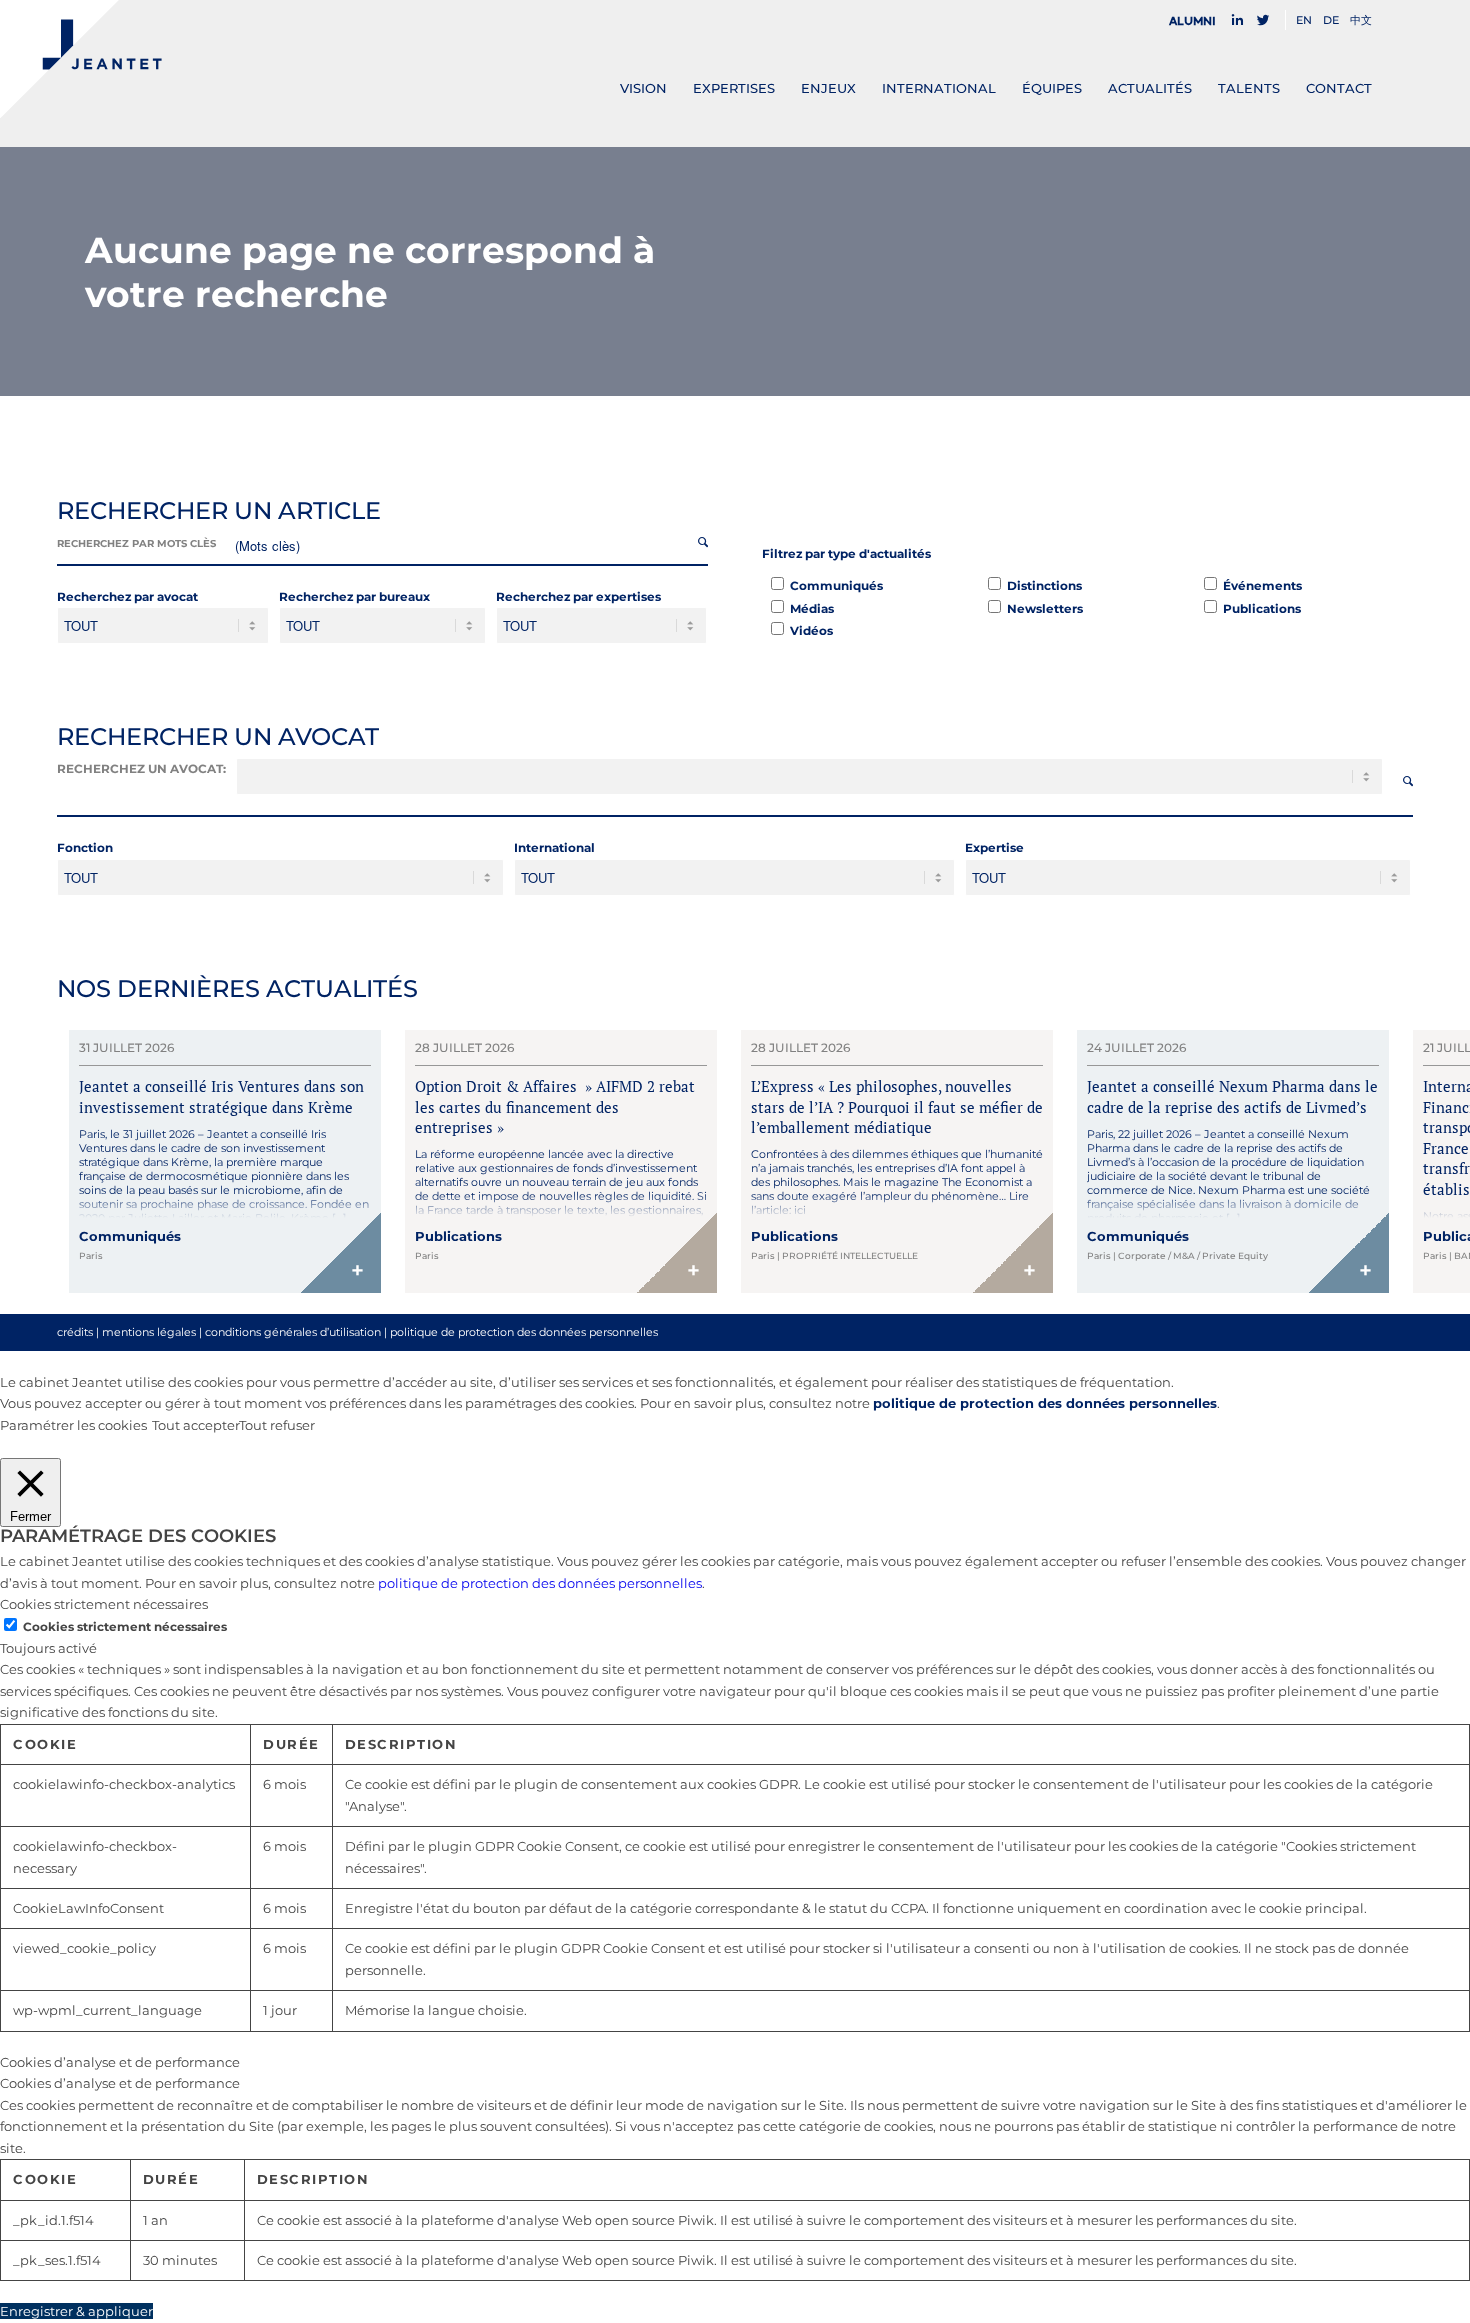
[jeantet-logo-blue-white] (81, 59)
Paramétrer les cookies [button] (73, 1425)
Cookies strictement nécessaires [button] (104, 1604)
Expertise (994, 847)
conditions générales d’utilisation (293, 1332)
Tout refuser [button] (277, 1425)
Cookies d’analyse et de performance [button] (120, 2062)
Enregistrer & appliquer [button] (76, 2311)
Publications (1262, 608)
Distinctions (1044, 585)
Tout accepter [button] (195, 1425)
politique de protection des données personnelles (524, 1332)
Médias (812, 608)
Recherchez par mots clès (136, 543)
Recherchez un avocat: (141, 768)
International (554, 847)
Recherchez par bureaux (354, 596)
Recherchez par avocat (127, 596)
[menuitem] (1198, 21)
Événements (1262, 585)
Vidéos (811, 630)
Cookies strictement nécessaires (125, 1626)
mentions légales (149, 1332)
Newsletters (1045, 608)
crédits (75, 1332)
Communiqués (836, 585)
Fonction (85, 847)
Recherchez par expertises (578, 596)
